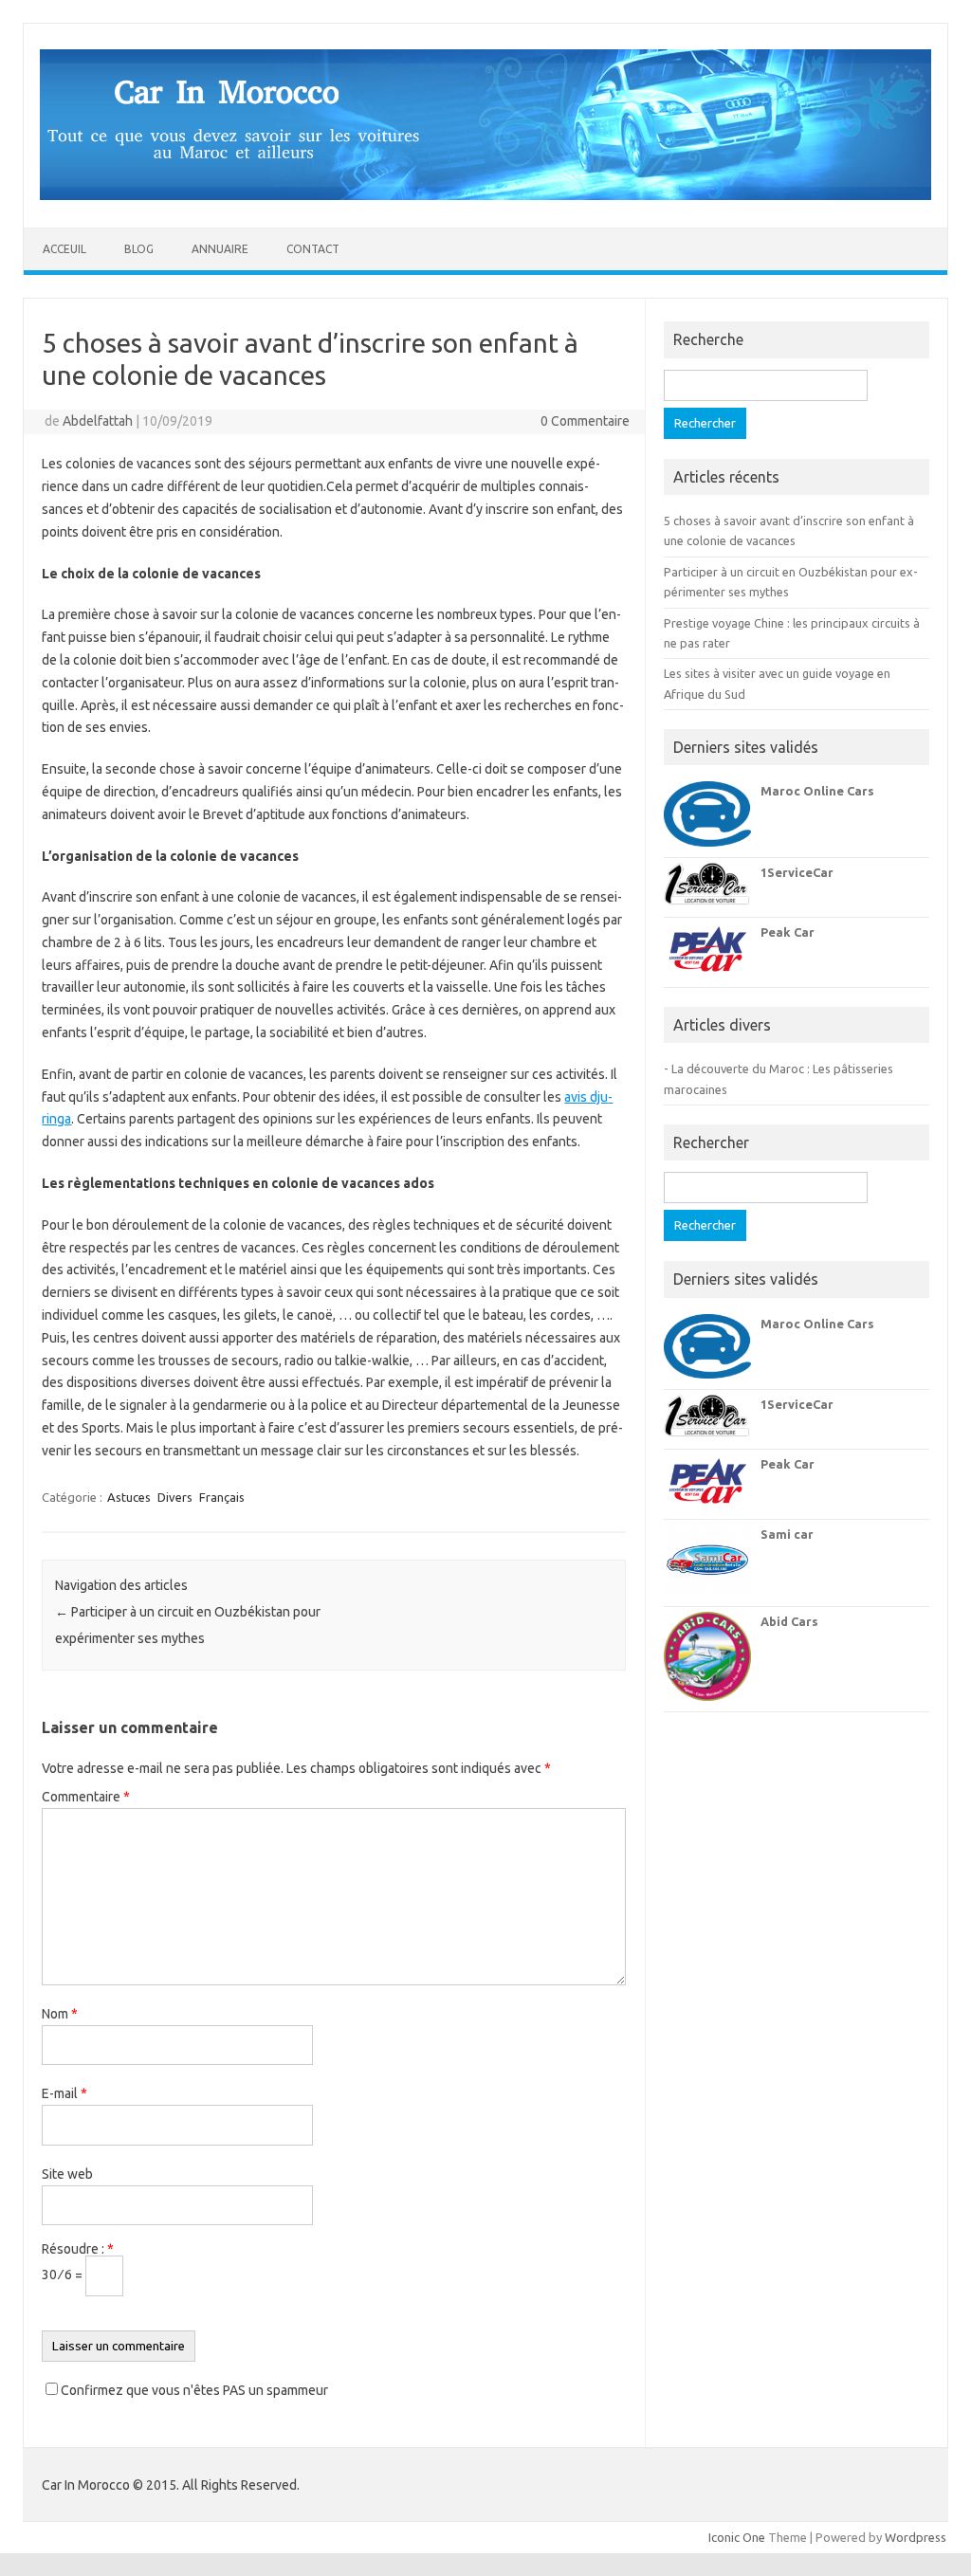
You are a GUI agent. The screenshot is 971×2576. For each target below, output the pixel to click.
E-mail (64, 2093)
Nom (60, 2014)
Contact (313, 249)
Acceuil (64, 249)
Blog (139, 249)
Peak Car (788, 932)
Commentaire (86, 1797)
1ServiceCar (797, 872)
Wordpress (916, 2537)
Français (222, 1497)
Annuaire (220, 249)
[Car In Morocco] (485, 195)
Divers (175, 1497)
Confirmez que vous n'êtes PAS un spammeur (193, 2390)
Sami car (787, 1534)
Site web (67, 2174)
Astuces (129, 1497)
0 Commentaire (585, 421)
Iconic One (737, 2537)
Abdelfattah (98, 421)
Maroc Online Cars (817, 791)
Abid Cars (789, 1621)
